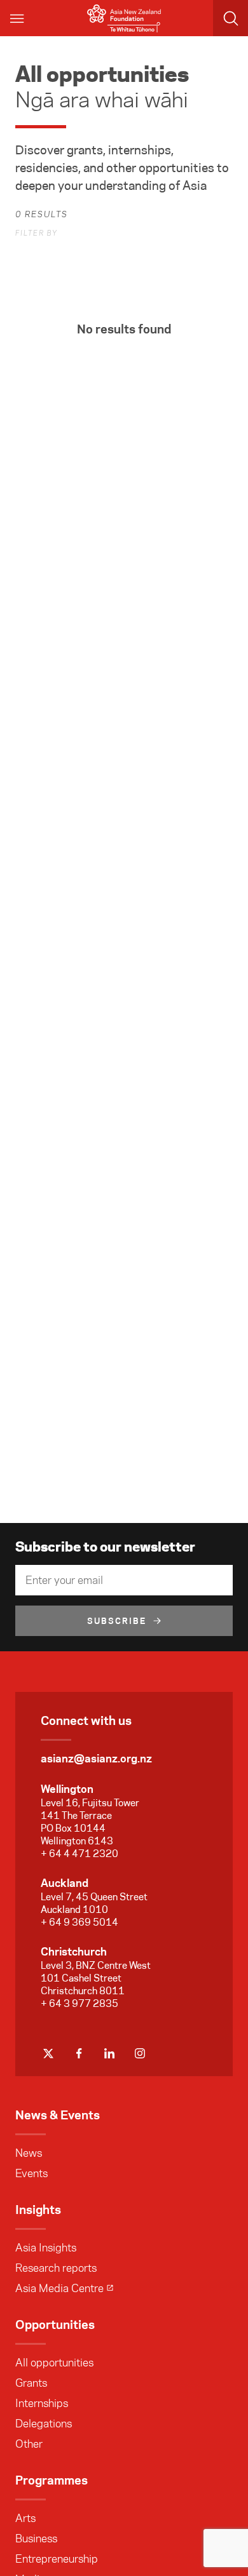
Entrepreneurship (57, 2559)
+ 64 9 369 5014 (79, 1922)
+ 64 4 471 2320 (79, 1854)
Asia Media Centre (59, 2288)
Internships (42, 2403)
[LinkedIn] (109, 2053)
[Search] (231, 18)
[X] (48, 2053)
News (29, 2153)
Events (31, 2173)
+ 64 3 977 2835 (79, 2003)
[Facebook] (79, 2053)
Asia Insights (46, 2248)
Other (29, 2444)
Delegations (44, 2424)
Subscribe (117, 1621)
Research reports (56, 2268)
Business (36, 2539)
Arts (25, 2518)
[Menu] (18, 18)
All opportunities (54, 2363)
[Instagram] (140, 2053)
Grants (31, 2383)
